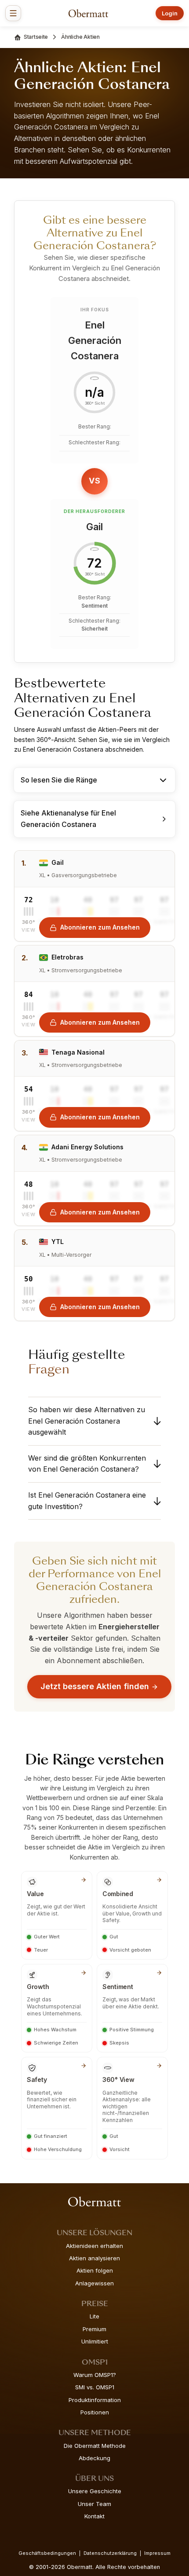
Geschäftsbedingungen (47, 2553)
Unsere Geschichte (95, 2491)
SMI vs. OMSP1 (95, 2387)
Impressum (157, 2553)
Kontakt (94, 2516)
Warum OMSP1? (95, 2375)
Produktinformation (95, 2400)
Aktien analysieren (94, 2258)
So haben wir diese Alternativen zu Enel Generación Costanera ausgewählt (87, 1421)
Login (170, 13)
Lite (94, 2316)
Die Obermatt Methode (95, 2446)
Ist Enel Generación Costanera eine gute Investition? (87, 1501)
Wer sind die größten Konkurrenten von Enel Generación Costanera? (87, 1464)
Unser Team (94, 2504)
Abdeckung (94, 2458)
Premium (94, 2329)
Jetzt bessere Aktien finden (95, 1686)
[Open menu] (13, 13)
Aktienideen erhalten (94, 2246)
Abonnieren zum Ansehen (100, 927)
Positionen (95, 2412)
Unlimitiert (95, 2341)
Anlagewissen (94, 2283)
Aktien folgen (95, 2270)
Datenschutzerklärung (110, 2553)
